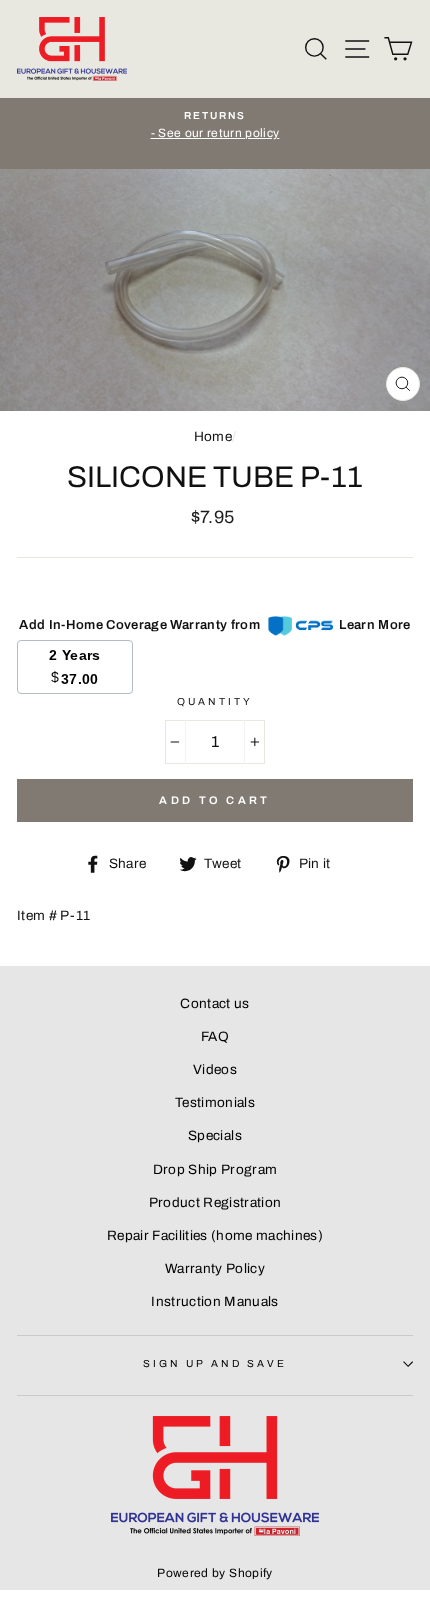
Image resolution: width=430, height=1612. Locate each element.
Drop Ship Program (215, 1169)
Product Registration (215, 1202)
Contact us (214, 1003)
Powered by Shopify (214, 1573)
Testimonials (215, 1102)
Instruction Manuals (214, 1301)
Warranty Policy (215, 1268)
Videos (215, 1069)
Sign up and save (215, 1363)
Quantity (215, 701)
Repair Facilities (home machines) (215, 1235)
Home (213, 436)
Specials (215, 1135)
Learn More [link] (374, 625)
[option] (215, 126)
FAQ (215, 1036)
